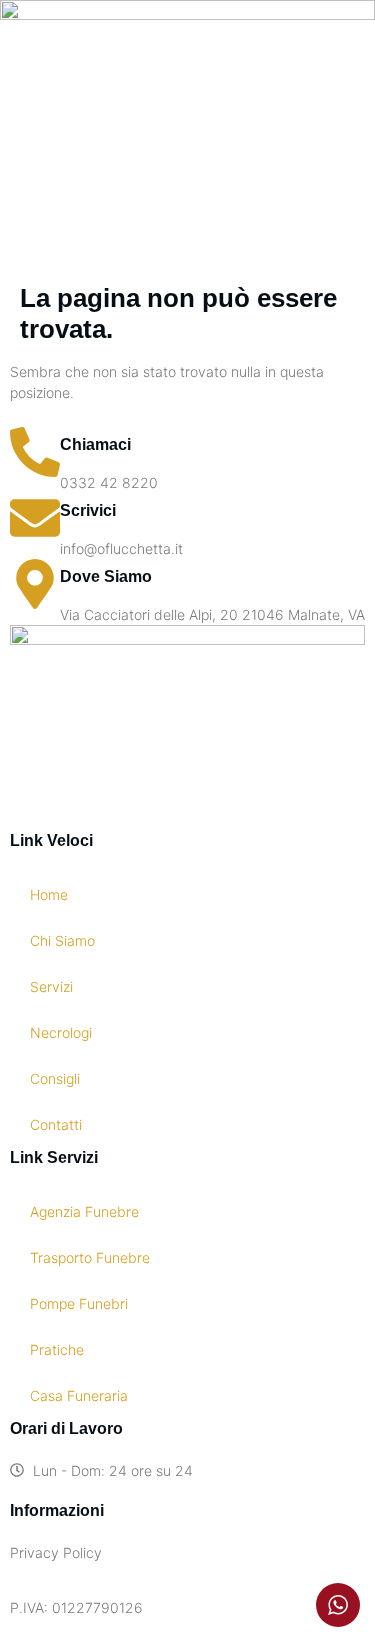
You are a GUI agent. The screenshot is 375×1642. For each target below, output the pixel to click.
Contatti (56, 1124)
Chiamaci (95, 444)
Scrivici (88, 510)
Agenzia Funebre (84, 1211)
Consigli (55, 1078)
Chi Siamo (62, 940)
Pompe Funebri (79, 1303)
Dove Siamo (106, 576)
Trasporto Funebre (90, 1257)
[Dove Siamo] (35, 584)
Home (49, 894)
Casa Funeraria (79, 1395)
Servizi (51, 986)
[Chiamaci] (35, 452)
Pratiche (57, 1349)
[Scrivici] (35, 518)
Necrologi (61, 1032)
